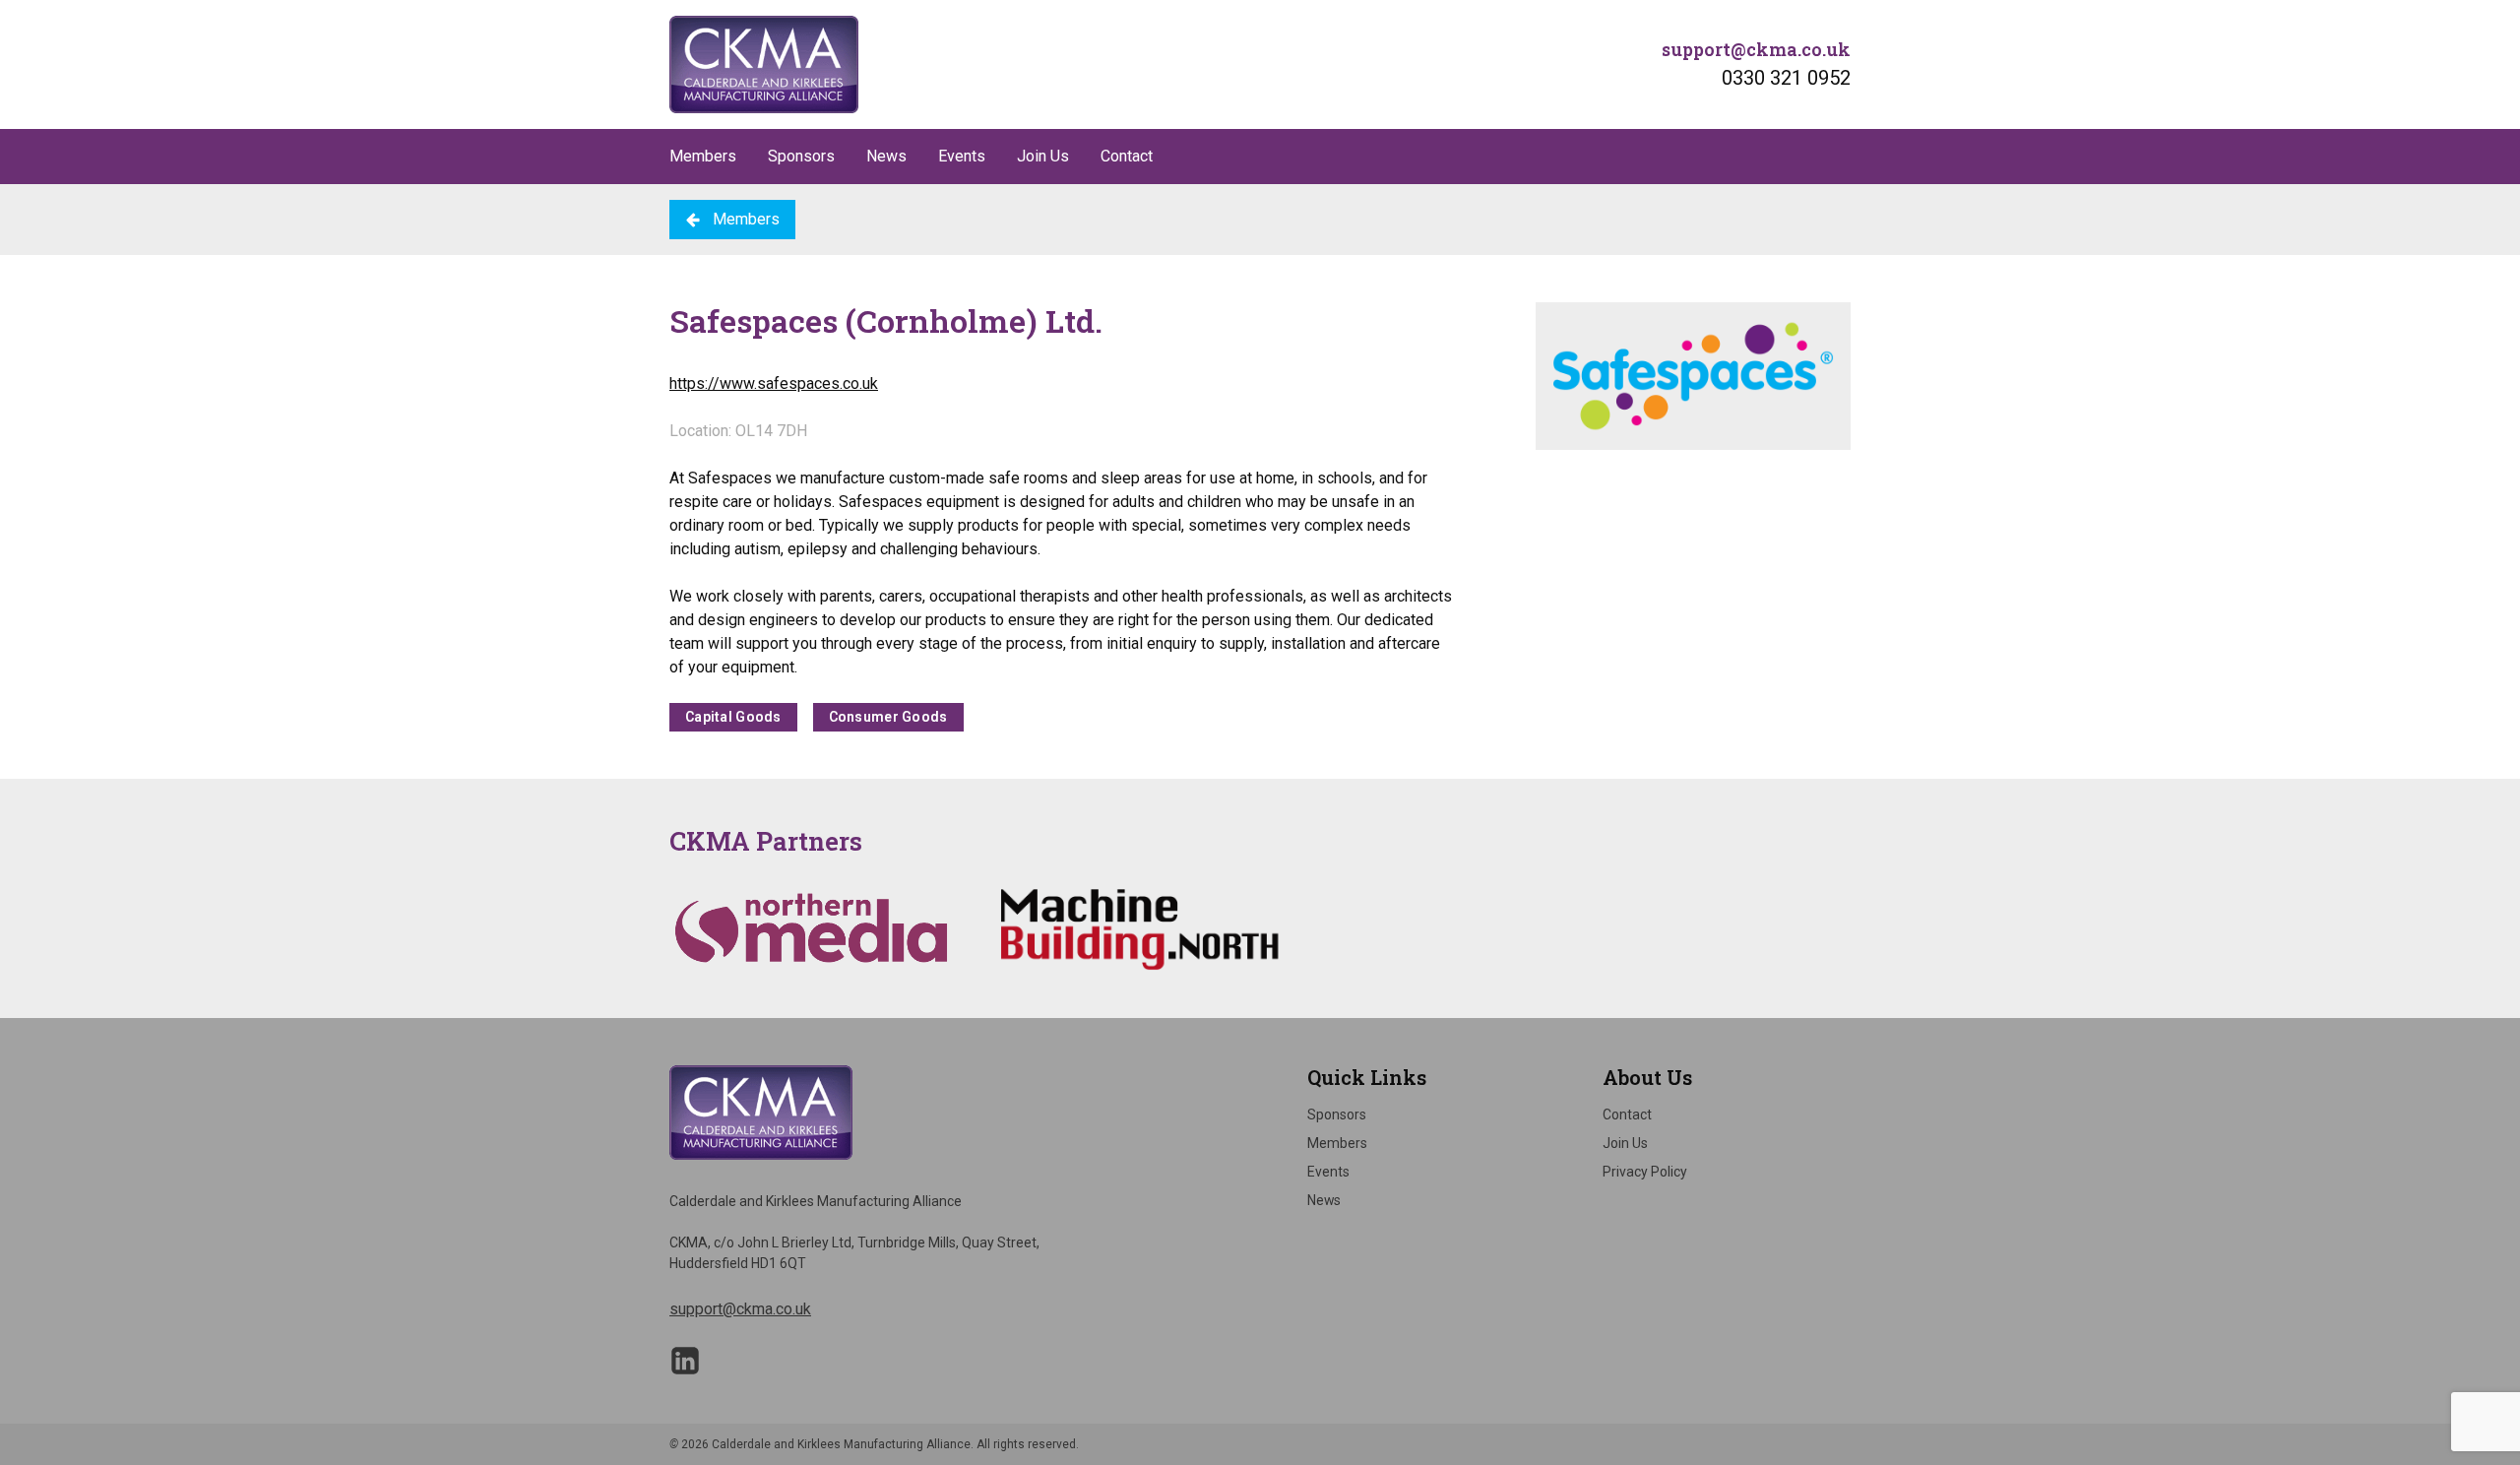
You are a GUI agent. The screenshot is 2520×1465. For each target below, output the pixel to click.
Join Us (1043, 156)
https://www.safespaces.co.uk (774, 383)
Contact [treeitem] (1627, 1115)
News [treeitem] (1324, 1200)
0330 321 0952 (1786, 78)
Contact (1127, 156)
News (886, 156)
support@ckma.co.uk (1756, 49)
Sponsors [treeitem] (1337, 1115)
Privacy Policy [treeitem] (1645, 1172)
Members (703, 156)
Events (962, 156)
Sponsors (801, 156)
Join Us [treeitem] (1625, 1143)
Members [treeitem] (1337, 1143)
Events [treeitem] (1328, 1172)
